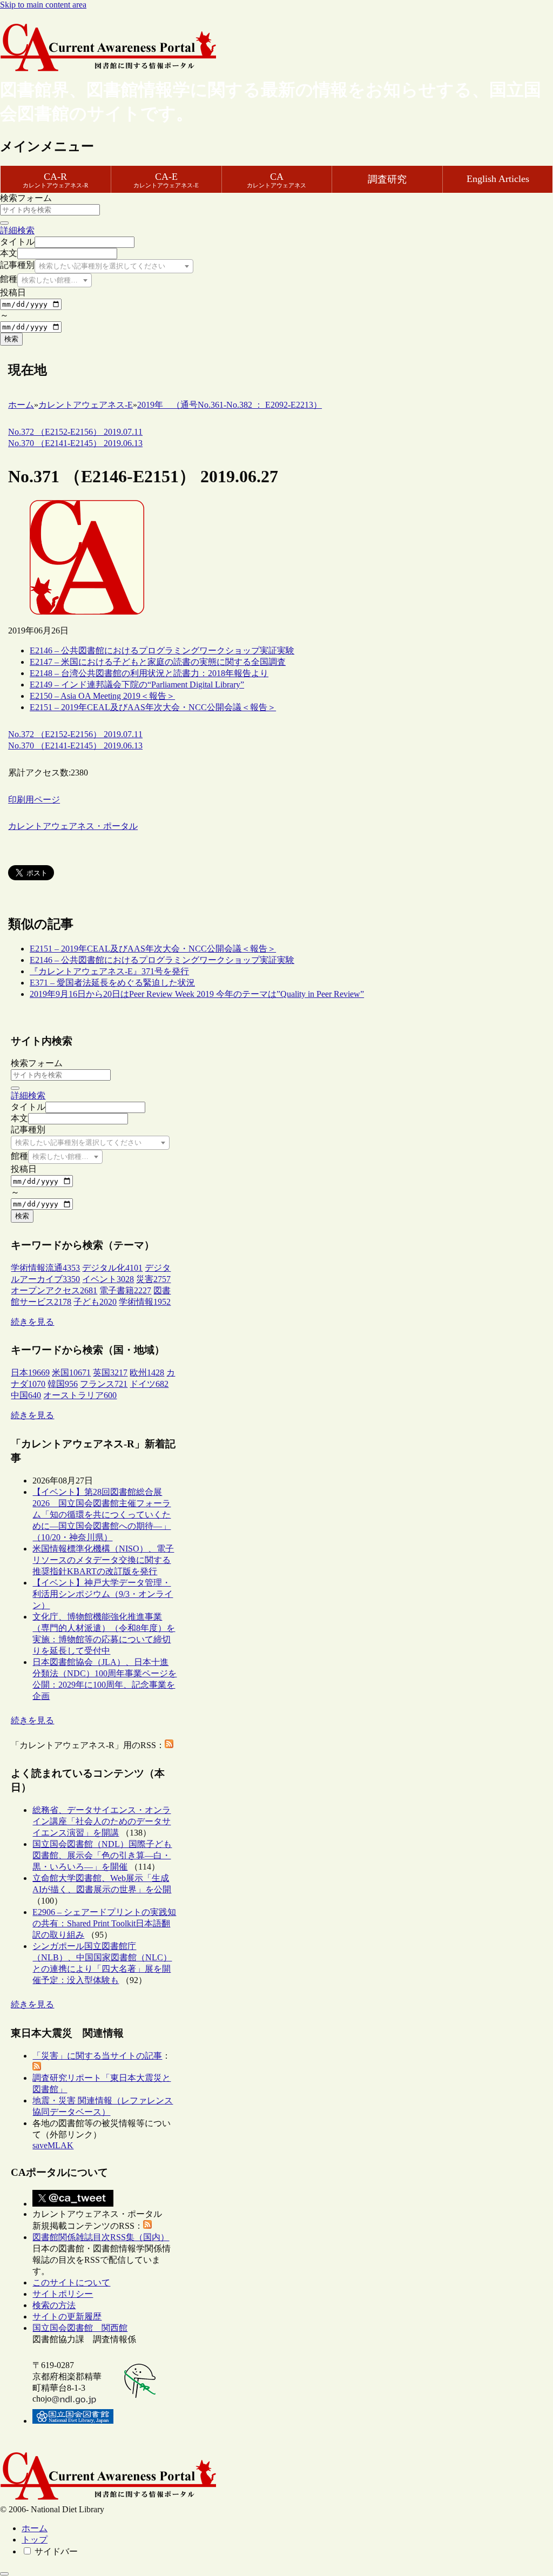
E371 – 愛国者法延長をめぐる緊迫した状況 (112, 983)
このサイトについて (71, 2282)
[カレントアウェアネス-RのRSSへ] (169, 1745)
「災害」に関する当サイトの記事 (97, 2056)
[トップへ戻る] (4, 2574)
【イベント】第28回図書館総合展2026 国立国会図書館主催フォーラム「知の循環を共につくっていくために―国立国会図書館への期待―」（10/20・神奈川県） (102, 1515)
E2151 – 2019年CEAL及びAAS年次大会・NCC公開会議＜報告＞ (153, 707)
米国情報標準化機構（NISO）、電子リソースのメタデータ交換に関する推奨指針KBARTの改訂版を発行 (103, 1560)
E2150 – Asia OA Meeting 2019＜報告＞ (102, 696)
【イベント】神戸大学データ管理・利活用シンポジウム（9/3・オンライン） (103, 1594)
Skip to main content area (43, 5)
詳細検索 (17, 230)
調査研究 (387, 179)
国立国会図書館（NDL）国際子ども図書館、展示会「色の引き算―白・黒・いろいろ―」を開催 (102, 1855)
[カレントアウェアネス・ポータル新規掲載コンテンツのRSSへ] (147, 2226)
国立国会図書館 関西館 (80, 2328)
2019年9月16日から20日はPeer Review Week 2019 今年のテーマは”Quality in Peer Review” (197, 994)
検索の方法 (54, 2305)
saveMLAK (53, 2145)
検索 (11, 339)
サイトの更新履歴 (67, 2317)
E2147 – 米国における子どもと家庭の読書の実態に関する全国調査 (158, 662)
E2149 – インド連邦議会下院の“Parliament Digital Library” (137, 685)
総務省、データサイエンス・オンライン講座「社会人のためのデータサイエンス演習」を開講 (102, 1821)
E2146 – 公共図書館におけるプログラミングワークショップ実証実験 (162, 650)
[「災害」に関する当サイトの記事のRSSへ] (37, 2068)
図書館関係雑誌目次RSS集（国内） (101, 2237)
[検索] (4, 223)
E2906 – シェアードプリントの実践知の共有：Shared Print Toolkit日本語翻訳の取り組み (104, 1923)
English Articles (498, 179)
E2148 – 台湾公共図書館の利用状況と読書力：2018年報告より (149, 673)
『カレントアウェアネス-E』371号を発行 (109, 971)
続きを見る (32, 1322)
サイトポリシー (63, 2294)
